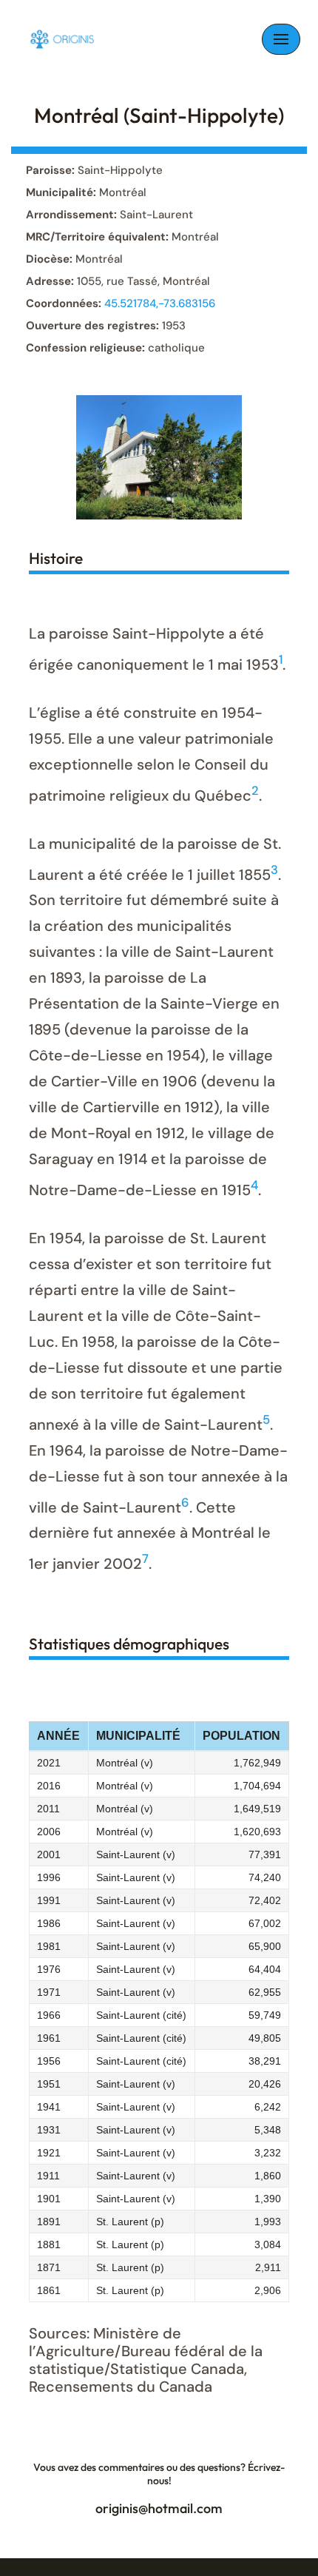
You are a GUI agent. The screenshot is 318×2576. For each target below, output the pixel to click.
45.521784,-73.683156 (160, 303)
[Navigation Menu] (281, 39)
